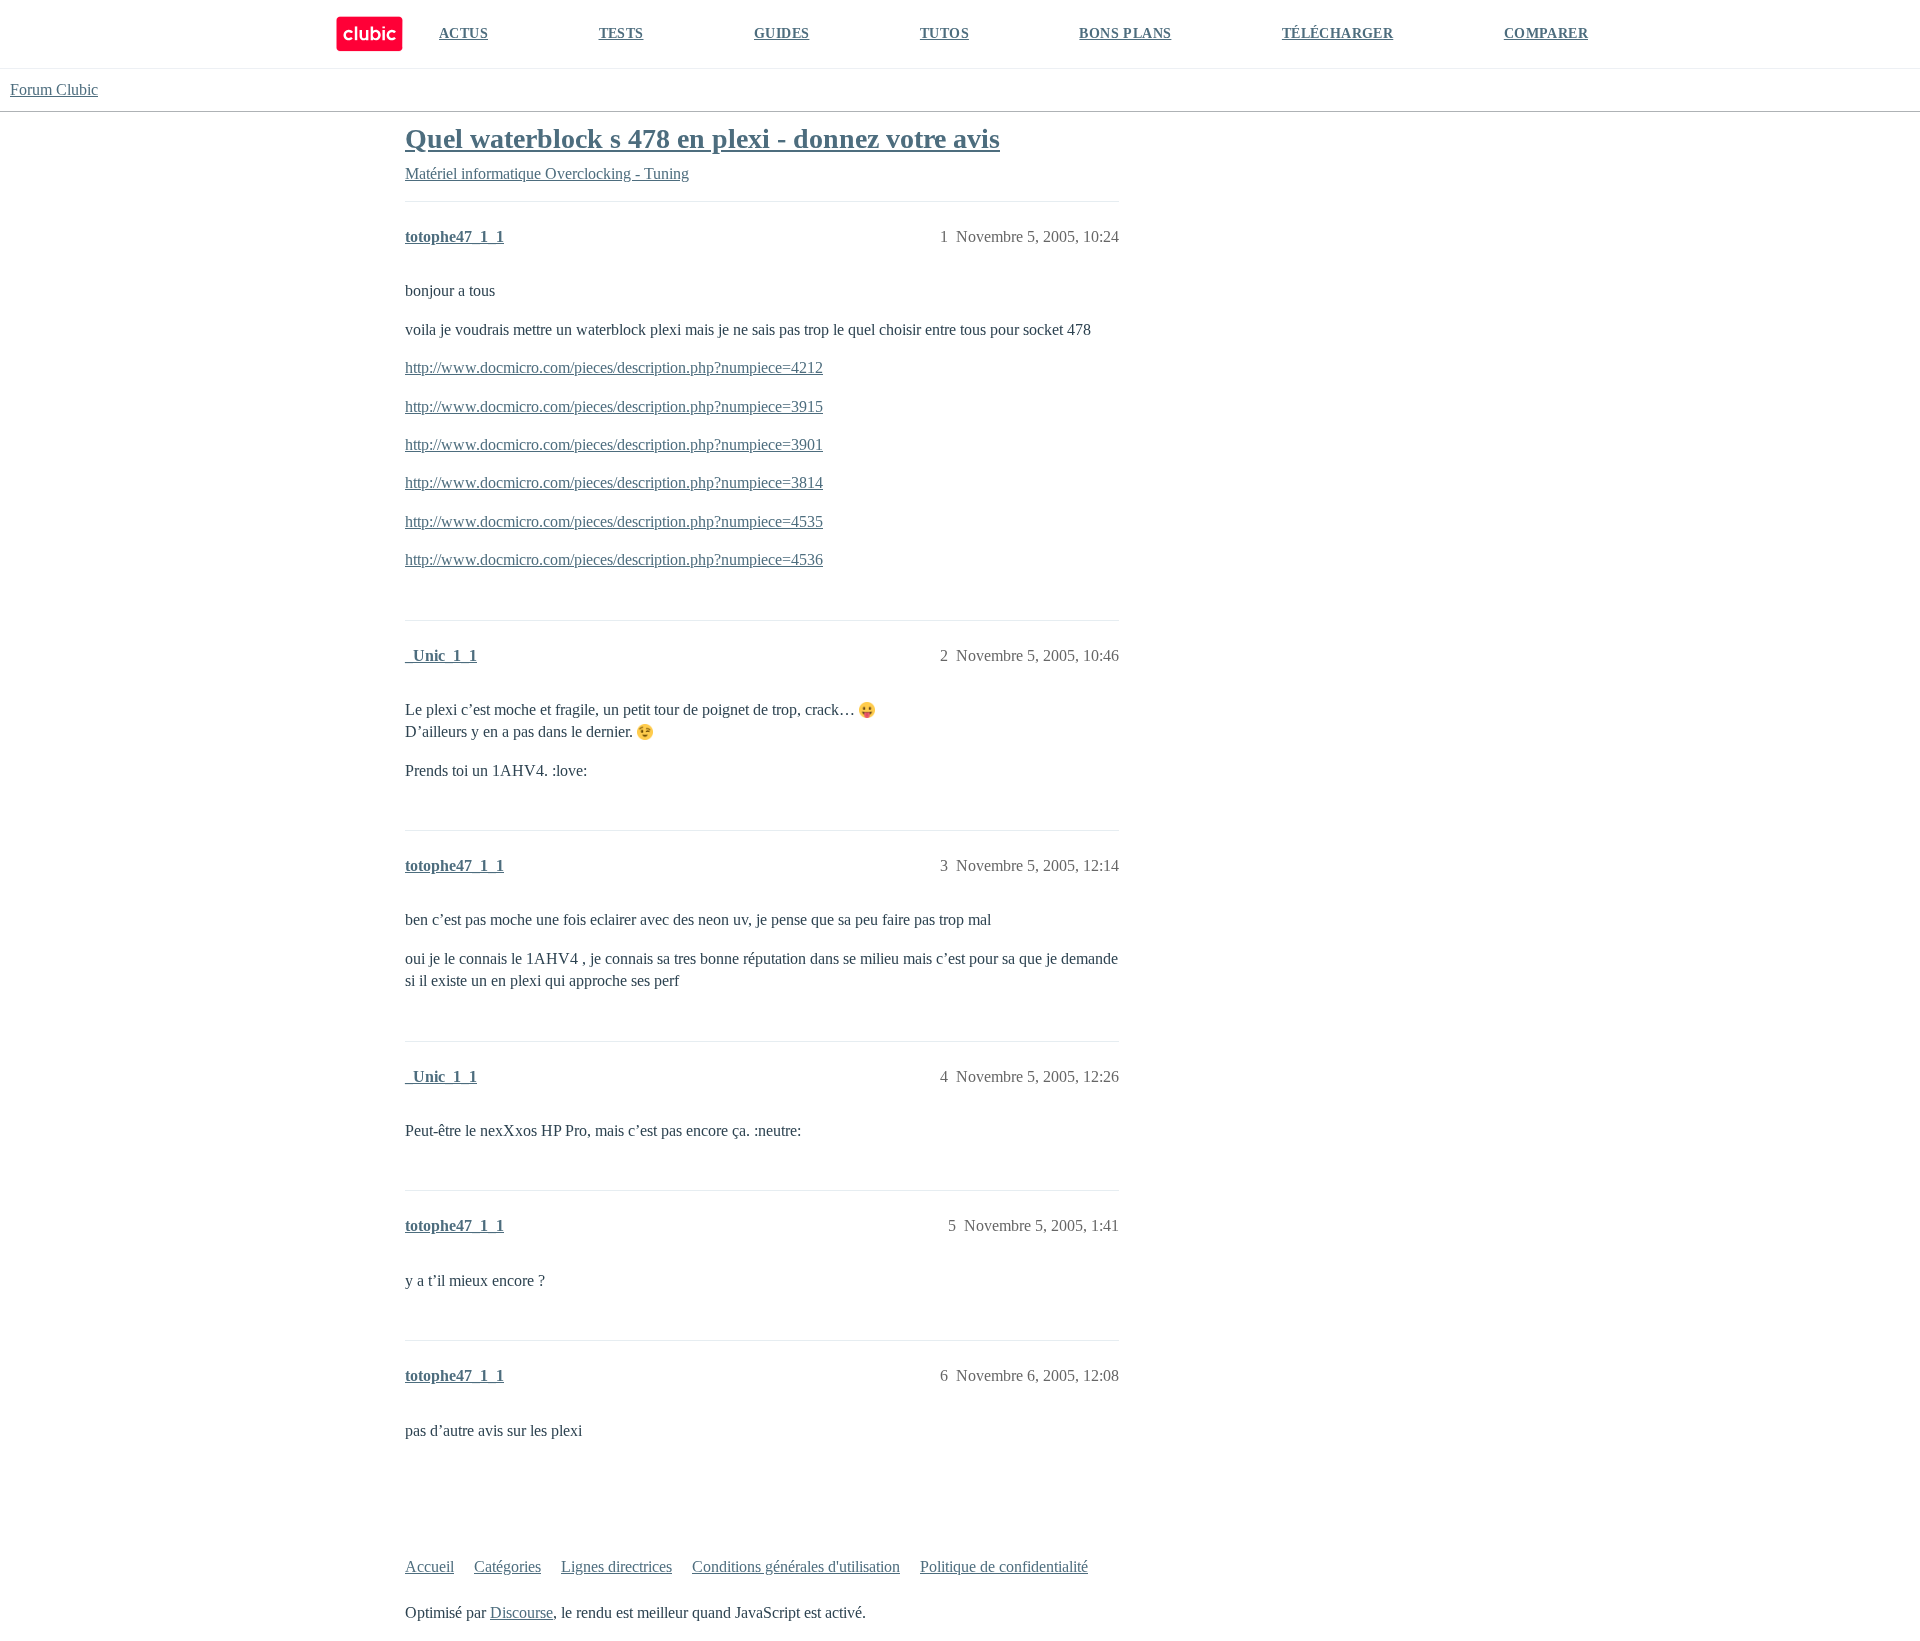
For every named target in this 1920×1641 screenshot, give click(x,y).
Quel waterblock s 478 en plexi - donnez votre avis (702, 138)
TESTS (621, 33)
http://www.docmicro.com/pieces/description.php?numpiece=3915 (614, 406)
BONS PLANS (1125, 33)
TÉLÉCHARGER (1337, 33)
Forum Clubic (54, 89)
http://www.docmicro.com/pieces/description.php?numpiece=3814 (614, 482)
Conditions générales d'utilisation (796, 1566)
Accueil (429, 1566)
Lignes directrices (616, 1566)
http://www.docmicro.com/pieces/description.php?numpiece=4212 (614, 367)
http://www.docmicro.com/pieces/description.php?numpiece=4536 (614, 559)
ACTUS (463, 33)
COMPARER (1546, 33)
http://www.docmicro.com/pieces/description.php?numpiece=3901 (614, 444)
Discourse (521, 1612)
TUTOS (944, 33)
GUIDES (781, 33)
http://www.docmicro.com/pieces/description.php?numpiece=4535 (614, 521)
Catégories (507, 1566)
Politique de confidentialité (1004, 1566)
